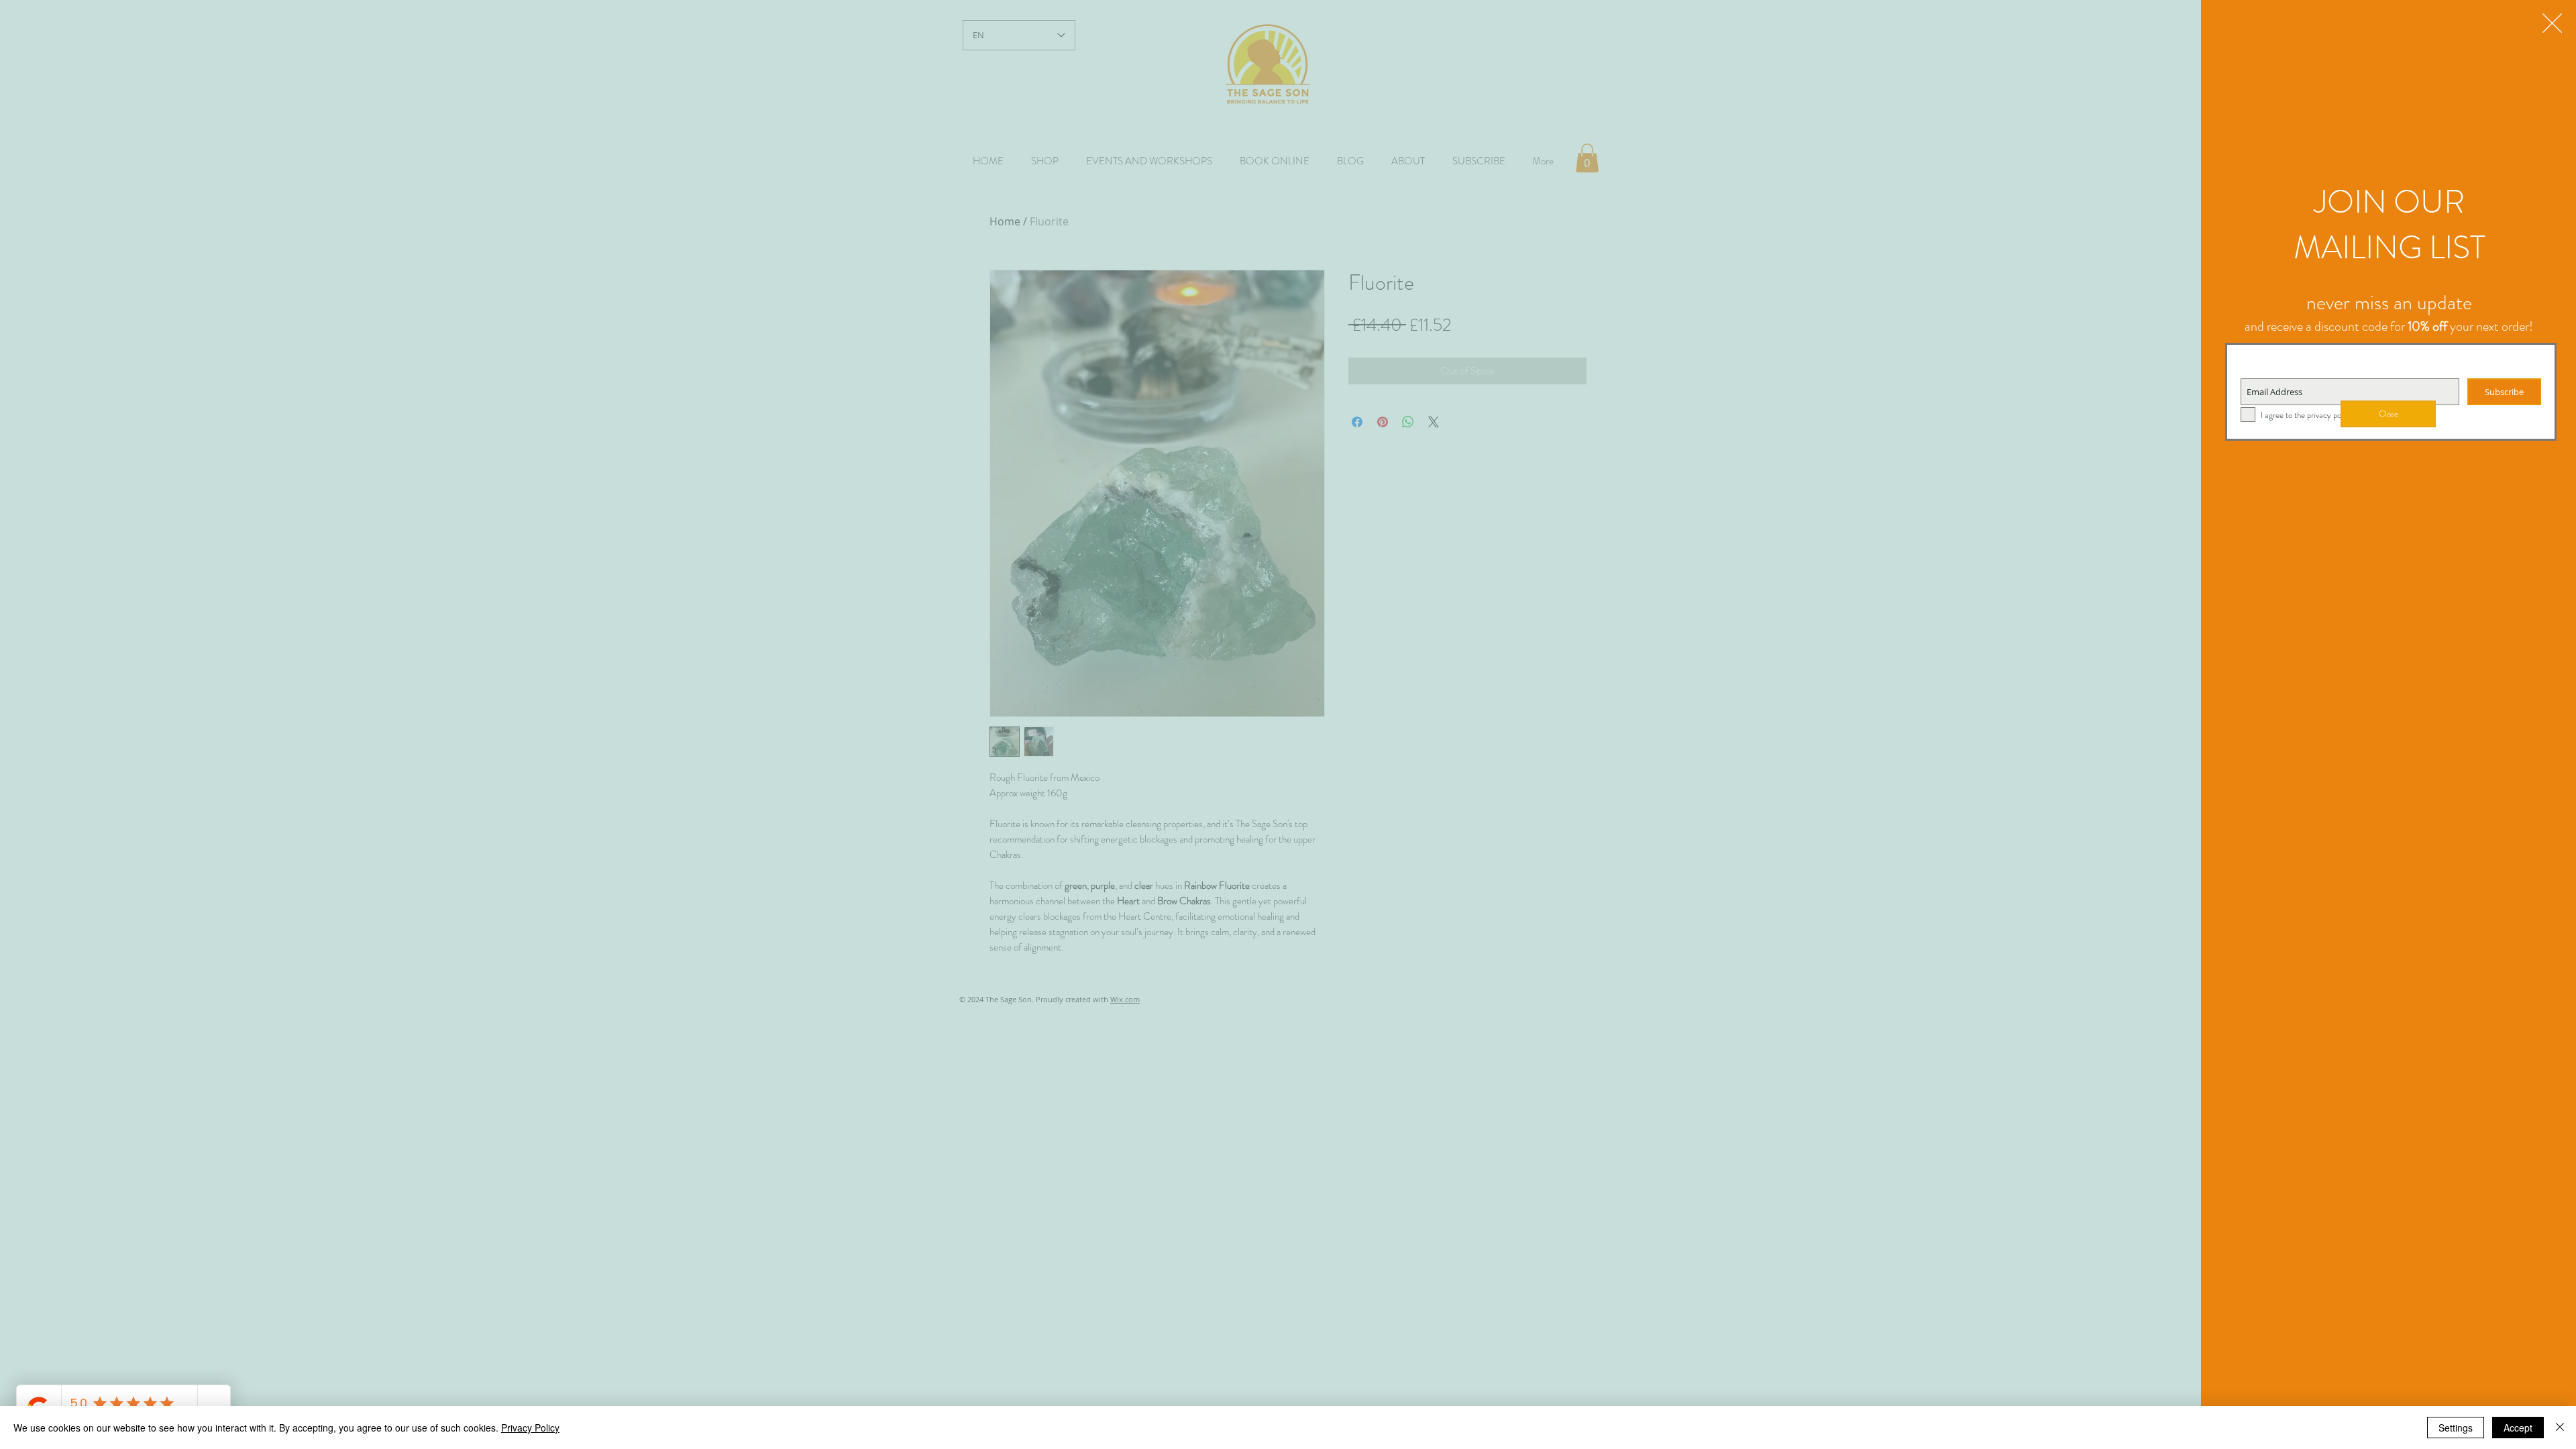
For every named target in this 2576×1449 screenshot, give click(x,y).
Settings (2456, 1428)
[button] (2552, 23)
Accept (2518, 1428)
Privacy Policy (530, 1428)
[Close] (2560, 1428)
